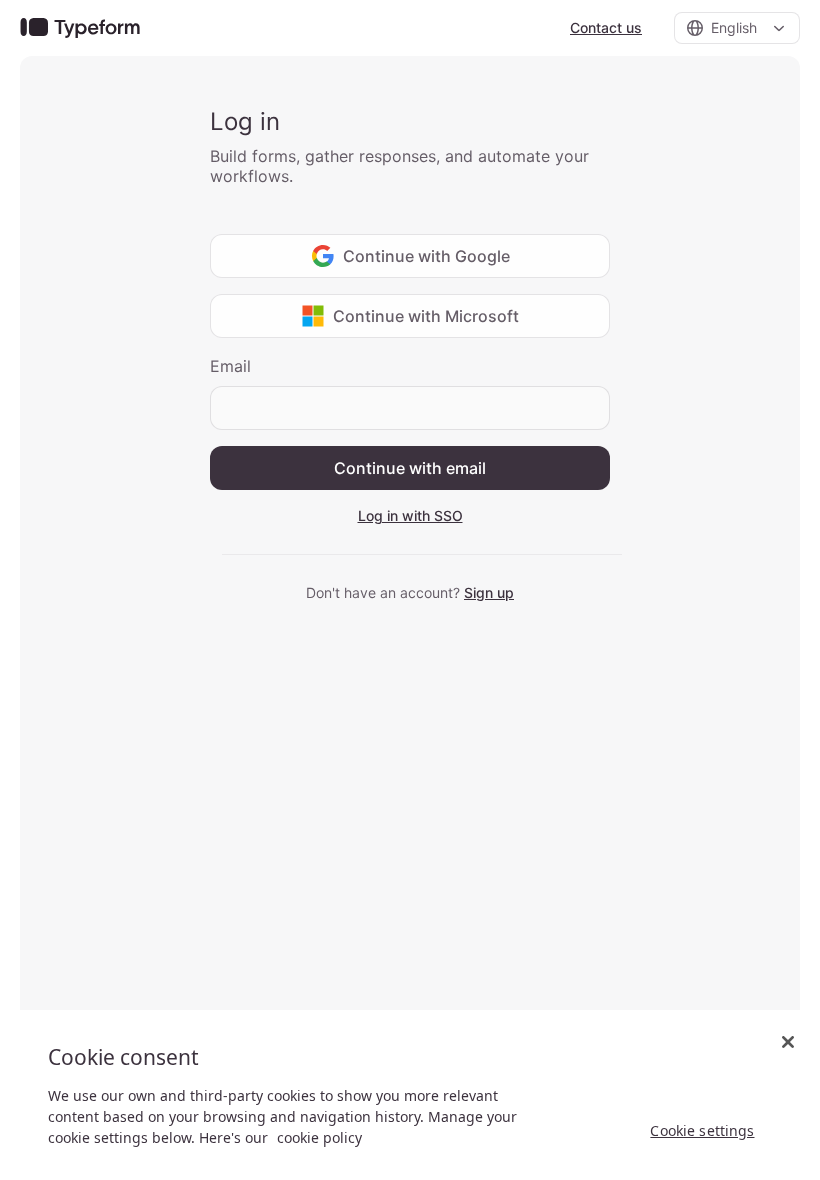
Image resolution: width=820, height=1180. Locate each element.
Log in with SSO (410, 515)
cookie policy (319, 1137)
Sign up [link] (489, 592)
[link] (80, 28)
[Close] (788, 1042)
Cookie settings (702, 1130)
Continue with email (410, 468)
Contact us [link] (606, 27)
